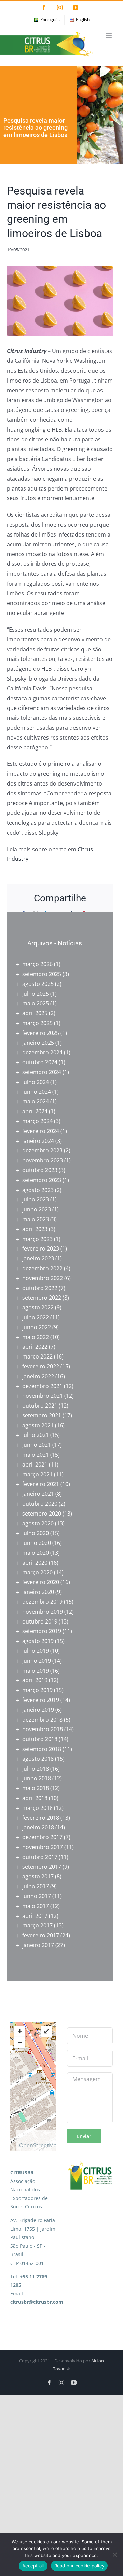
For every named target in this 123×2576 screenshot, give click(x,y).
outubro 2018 (40, 1739)
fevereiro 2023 (41, 1248)
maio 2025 (36, 1003)
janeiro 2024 (38, 1141)
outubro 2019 (40, 1621)
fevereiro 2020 (41, 1582)
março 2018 (37, 1808)
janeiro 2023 (38, 1258)
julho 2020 (36, 1533)
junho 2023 (37, 1209)
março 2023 (37, 1239)
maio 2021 (36, 1455)
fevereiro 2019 (41, 1700)
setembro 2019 (42, 1631)
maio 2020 (36, 1553)
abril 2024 (35, 1111)
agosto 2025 (38, 984)
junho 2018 (37, 1778)
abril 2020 (35, 1563)
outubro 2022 (40, 1288)
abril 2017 (35, 1916)
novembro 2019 (43, 1612)
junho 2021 (37, 1445)
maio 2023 (36, 1219)
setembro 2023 (42, 1180)
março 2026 (37, 964)
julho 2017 (36, 1886)
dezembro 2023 (42, 1150)
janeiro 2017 (38, 1945)
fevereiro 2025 (41, 1033)
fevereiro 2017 (41, 1935)
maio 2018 (36, 1788)
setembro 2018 (42, 1749)
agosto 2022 (38, 1307)
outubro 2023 (40, 1170)
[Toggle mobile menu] (109, 36)
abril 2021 (35, 1464)
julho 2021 (36, 1435)
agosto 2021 (38, 1425)
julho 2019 (36, 1651)
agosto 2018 (38, 1759)
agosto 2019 (38, 1641)
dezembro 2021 (42, 1386)
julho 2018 (36, 1769)
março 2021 (37, 1474)
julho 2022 (36, 1317)
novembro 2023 (43, 1160)
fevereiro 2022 (41, 1366)
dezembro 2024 (42, 1052)
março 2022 (37, 1356)
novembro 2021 (43, 1396)
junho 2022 (37, 1327)
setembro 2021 (42, 1415)
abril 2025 (35, 1013)
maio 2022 (36, 1337)
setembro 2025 (42, 974)
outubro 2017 (40, 1857)
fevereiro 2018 (41, 1818)
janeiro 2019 (38, 1710)
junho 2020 (37, 1543)
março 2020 (37, 1572)
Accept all (33, 2566)
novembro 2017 (43, 1847)
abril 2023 (35, 1229)
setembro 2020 (42, 1514)
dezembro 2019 (42, 1602)
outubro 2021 (40, 1406)
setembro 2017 (42, 1867)
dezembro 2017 (42, 1837)
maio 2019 (36, 1671)
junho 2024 (37, 1092)
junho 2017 (37, 1896)
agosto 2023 (38, 1190)
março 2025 (37, 1023)
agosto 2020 (38, 1523)
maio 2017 (36, 1906)
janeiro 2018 (38, 1827)
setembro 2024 (42, 1072)
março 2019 (37, 1690)
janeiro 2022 (38, 1376)
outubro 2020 (40, 1504)
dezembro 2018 (42, 1720)
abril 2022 (35, 1347)
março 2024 (37, 1121)
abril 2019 (35, 1680)
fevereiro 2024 (41, 1131)
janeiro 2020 (38, 1592)
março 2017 (37, 1925)
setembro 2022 (42, 1298)
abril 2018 (35, 1798)
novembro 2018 (43, 1729)
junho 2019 (37, 1661)
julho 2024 (36, 1082)
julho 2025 (36, 994)
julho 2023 (36, 1199)
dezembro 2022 (42, 1268)
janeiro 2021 (38, 1494)
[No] (114, 2555)
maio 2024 (36, 1101)
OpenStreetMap (40, 2145)
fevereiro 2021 (41, 1484)
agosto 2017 (38, 1876)
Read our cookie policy (79, 2566)
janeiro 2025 (38, 1043)
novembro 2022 (43, 1278)
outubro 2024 (40, 1062)
